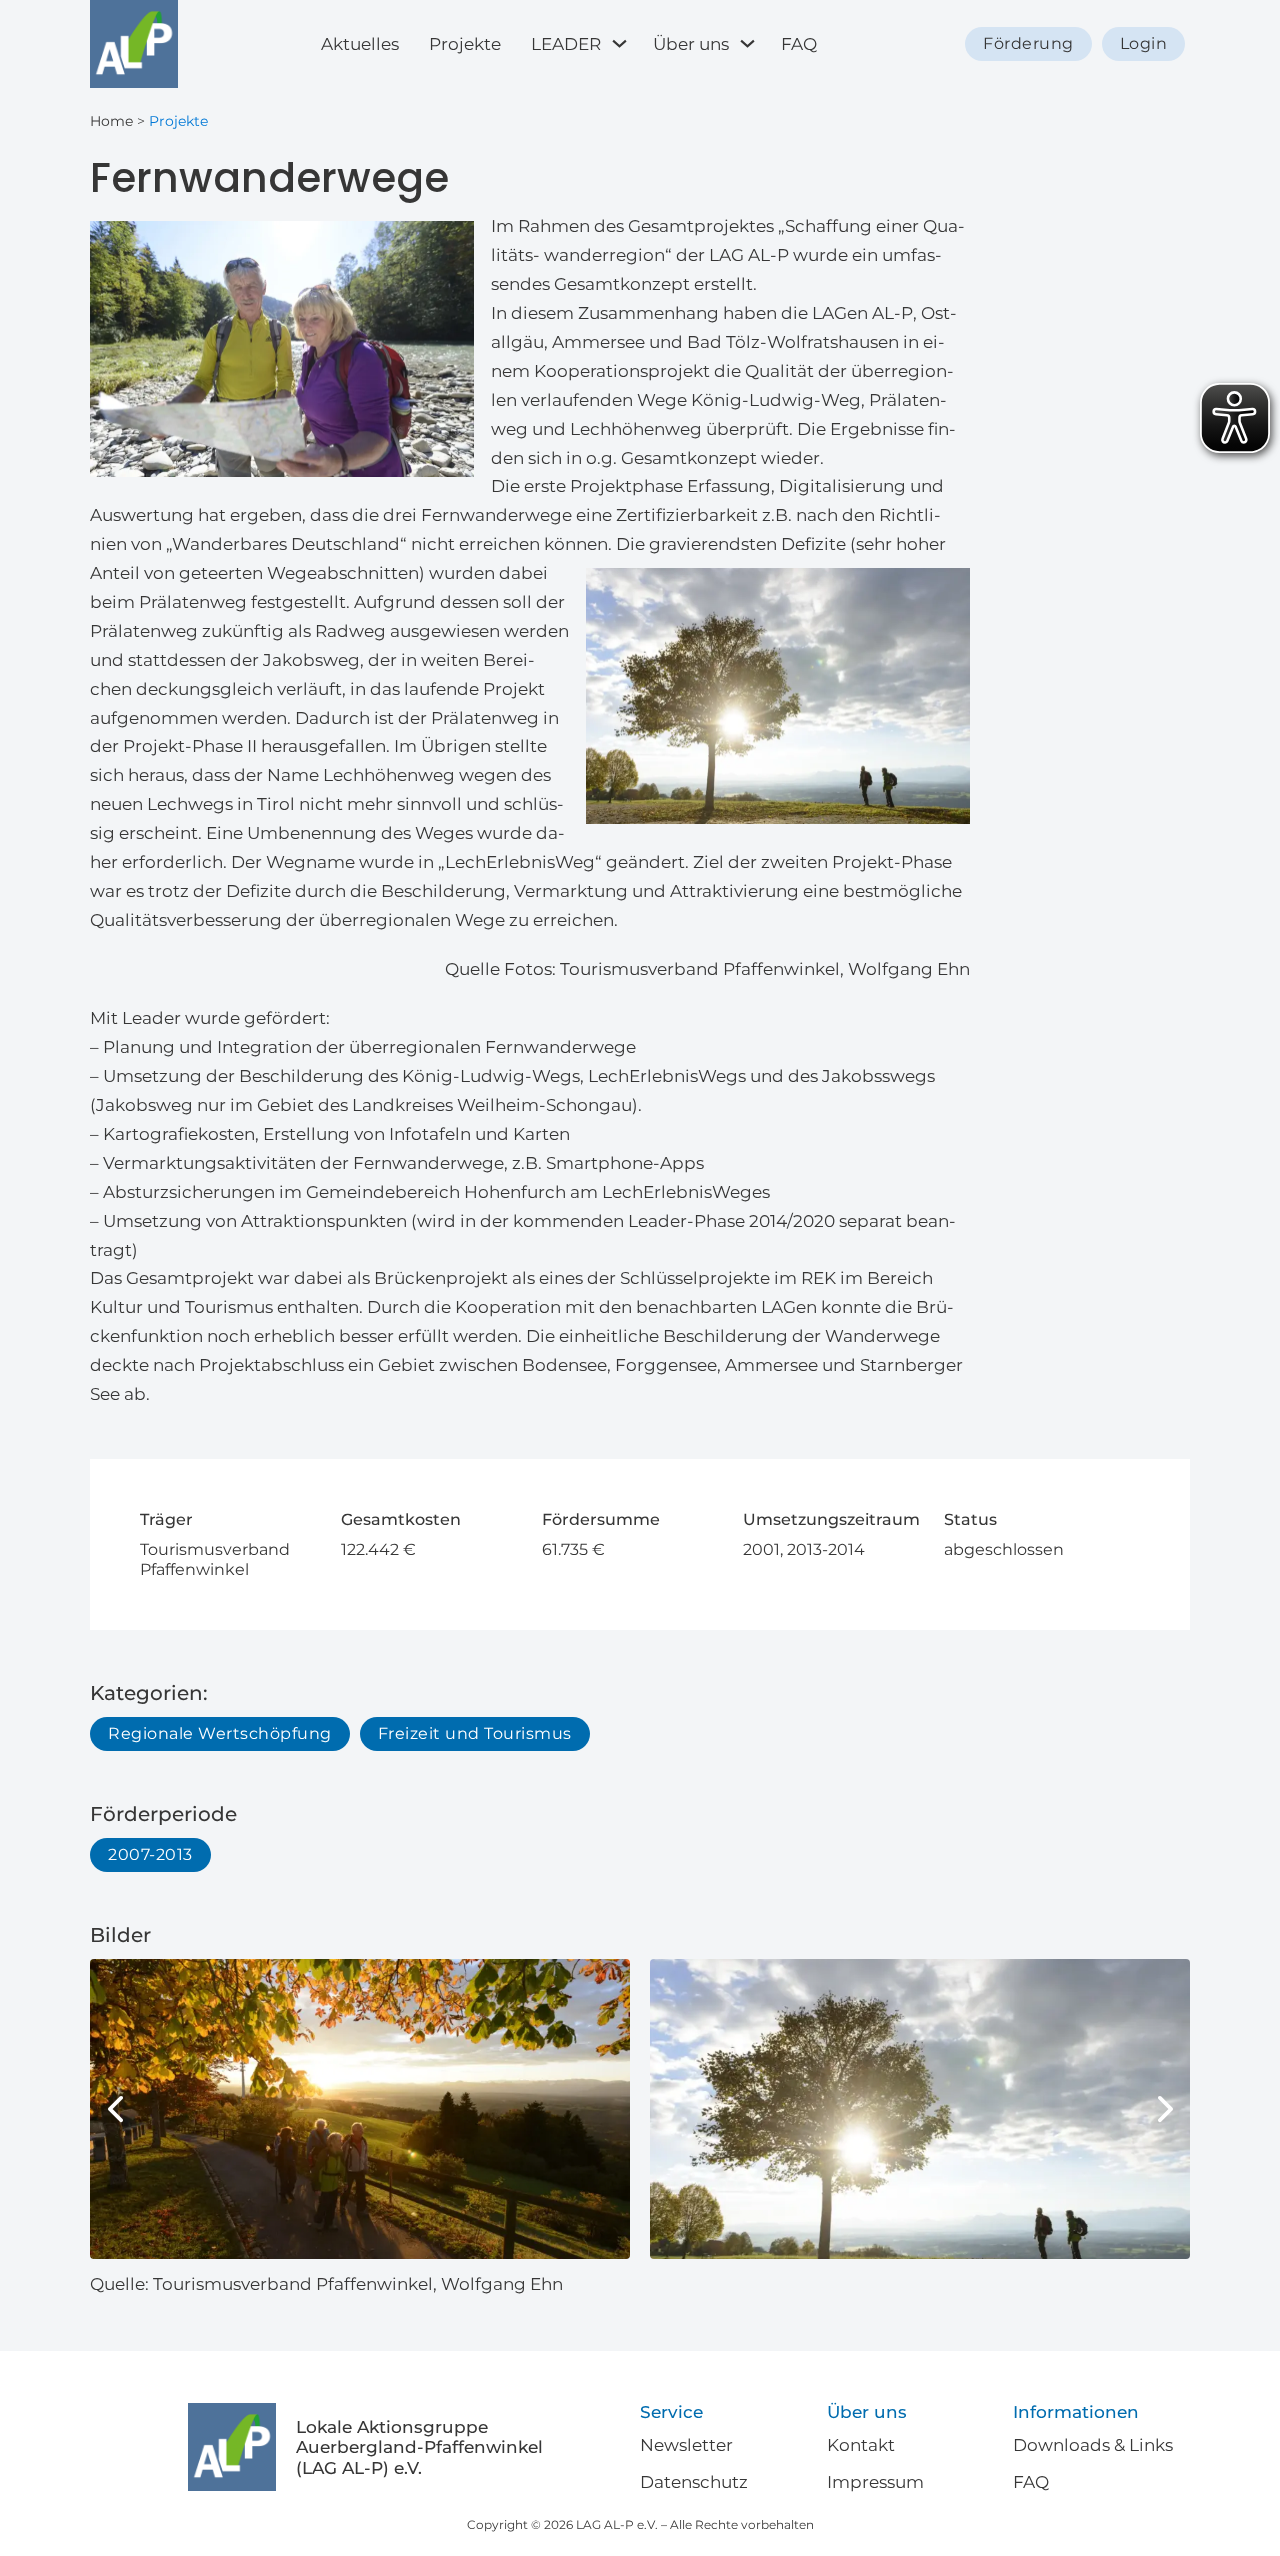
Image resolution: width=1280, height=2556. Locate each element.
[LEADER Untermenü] (622, 43)
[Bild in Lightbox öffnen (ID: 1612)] (920, 2109)
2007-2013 (150, 1854)
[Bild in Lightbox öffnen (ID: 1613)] (360, 2109)
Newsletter (686, 2445)
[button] (115, 2109)
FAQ (799, 44)
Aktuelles (360, 44)
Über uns (691, 44)
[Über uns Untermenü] (750, 43)
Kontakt (861, 2445)
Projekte (465, 44)
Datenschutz (694, 2482)
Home (111, 121)
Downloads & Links (1093, 2445)
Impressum (875, 2482)
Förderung (1028, 43)
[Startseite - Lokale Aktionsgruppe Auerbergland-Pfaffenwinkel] (134, 44)
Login (1144, 43)
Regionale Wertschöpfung (220, 1733)
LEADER (566, 44)
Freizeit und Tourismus (475, 1733)
